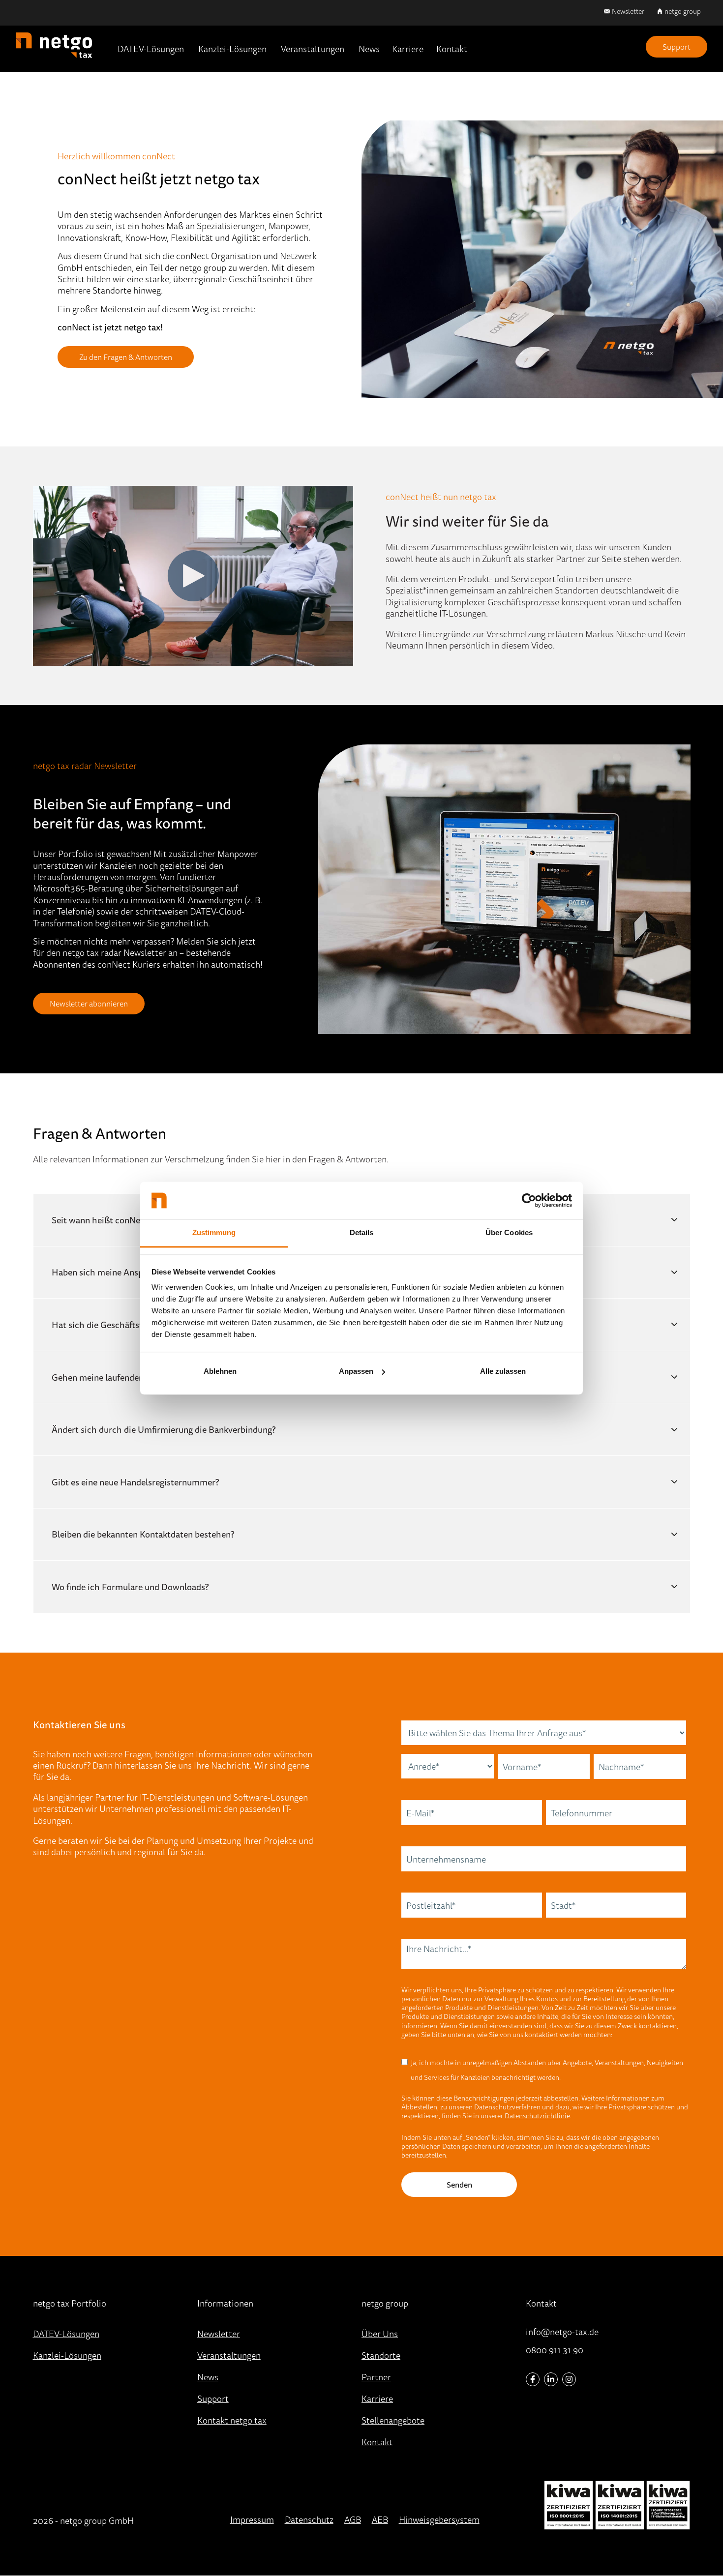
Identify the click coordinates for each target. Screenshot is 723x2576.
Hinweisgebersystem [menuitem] (439, 2519)
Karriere (408, 49)
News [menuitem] (208, 2377)
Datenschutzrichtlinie (537, 2116)
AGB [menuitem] (353, 2519)
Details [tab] (362, 1233)
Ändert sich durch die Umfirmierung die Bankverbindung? (164, 1429)
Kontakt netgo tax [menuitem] (232, 2420)
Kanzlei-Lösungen (232, 49)
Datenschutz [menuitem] (309, 2519)
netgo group (683, 11)
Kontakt (452, 49)
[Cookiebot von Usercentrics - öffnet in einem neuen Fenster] (529, 1200)
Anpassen (356, 1371)
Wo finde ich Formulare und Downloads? (130, 1587)
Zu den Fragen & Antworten (126, 357)
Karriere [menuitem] (377, 2398)
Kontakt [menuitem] (377, 2442)
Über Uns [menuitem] (380, 2334)
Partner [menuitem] (376, 2377)
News (369, 49)
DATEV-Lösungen (151, 49)
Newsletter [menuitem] (219, 2334)
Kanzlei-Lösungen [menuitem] (67, 2355)
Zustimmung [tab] (214, 1233)
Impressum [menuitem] (252, 2519)
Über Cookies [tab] (509, 1233)
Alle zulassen (503, 1371)
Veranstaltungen (313, 49)
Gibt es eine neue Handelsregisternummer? (135, 1482)
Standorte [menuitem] (381, 2355)
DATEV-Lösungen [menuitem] (66, 2334)
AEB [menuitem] (380, 2519)
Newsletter (628, 11)
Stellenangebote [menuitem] (393, 2420)
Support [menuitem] (213, 2398)
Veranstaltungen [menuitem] (229, 2355)
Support (677, 47)
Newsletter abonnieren (89, 1004)
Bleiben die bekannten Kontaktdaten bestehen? (143, 1534)
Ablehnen (220, 1371)
